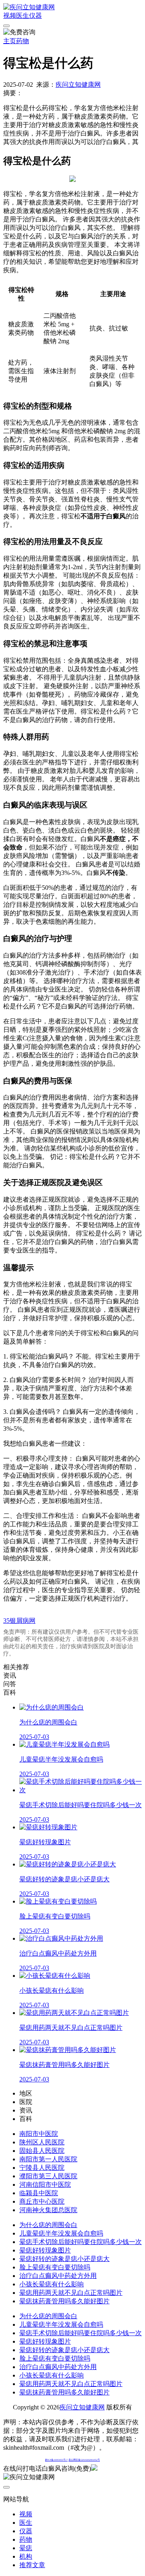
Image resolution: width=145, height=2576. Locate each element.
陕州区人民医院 (42, 2142)
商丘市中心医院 (42, 2201)
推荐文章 (32, 2565)
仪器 (35, 16)
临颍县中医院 (39, 2193)
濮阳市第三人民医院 (48, 2176)
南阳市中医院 (39, 2134)
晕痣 (26, 2548)
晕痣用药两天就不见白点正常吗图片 (71, 2293)
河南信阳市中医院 (45, 2185)
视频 (10, 16)
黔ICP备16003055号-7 (56, 2460)
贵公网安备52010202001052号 (84, 2460)
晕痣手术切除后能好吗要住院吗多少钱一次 (81, 2242)
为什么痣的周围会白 (48, 2225)
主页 (10, 41)
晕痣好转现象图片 (45, 2250)
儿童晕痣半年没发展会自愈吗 (61, 2233)
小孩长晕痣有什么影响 (52, 2284)
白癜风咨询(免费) (66, 2468)
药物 (23, 41)
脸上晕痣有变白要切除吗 (55, 2267)
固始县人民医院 (42, 2151)
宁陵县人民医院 (42, 2168)
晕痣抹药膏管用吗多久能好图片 (64, 2301)
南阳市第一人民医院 (48, 2159)
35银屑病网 (19, 1621)
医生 (23, 16)
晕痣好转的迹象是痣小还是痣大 (64, 2259)
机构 (26, 2556)
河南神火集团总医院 (48, 2210)
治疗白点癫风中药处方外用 (58, 2276)
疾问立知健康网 (78, 85)
